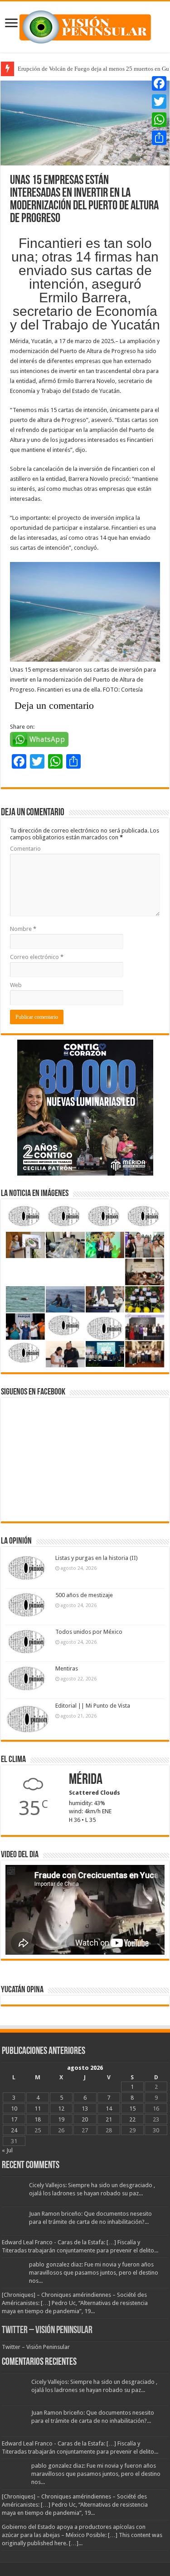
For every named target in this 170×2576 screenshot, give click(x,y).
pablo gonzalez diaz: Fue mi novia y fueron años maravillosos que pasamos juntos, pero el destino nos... (94, 2273)
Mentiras (67, 1668)
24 (14, 2130)
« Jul (7, 2150)
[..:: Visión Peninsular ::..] (85, 25)
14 (109, 2109)
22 (132, 2119)
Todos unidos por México (89, 1632)
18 (38, 2119)
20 (85, 2119)
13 (85, 2109)
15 (132, 2109)
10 (14, 2109)
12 (61, 2109)
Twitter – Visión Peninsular (47, 2331)
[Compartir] (159, 138)
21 (109, 2119)
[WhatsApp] (159, 120)
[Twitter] (159, 102)
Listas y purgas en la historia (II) (97, 1558)
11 (38, 2109)
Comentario (25, 849)
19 (61, 2119)
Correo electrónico (37, 957)
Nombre (23, 929)
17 (14, 2119)
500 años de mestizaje (84, 1595)
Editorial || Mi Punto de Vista (93, 1706)
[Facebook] (159, 83)
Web (16, 985)
